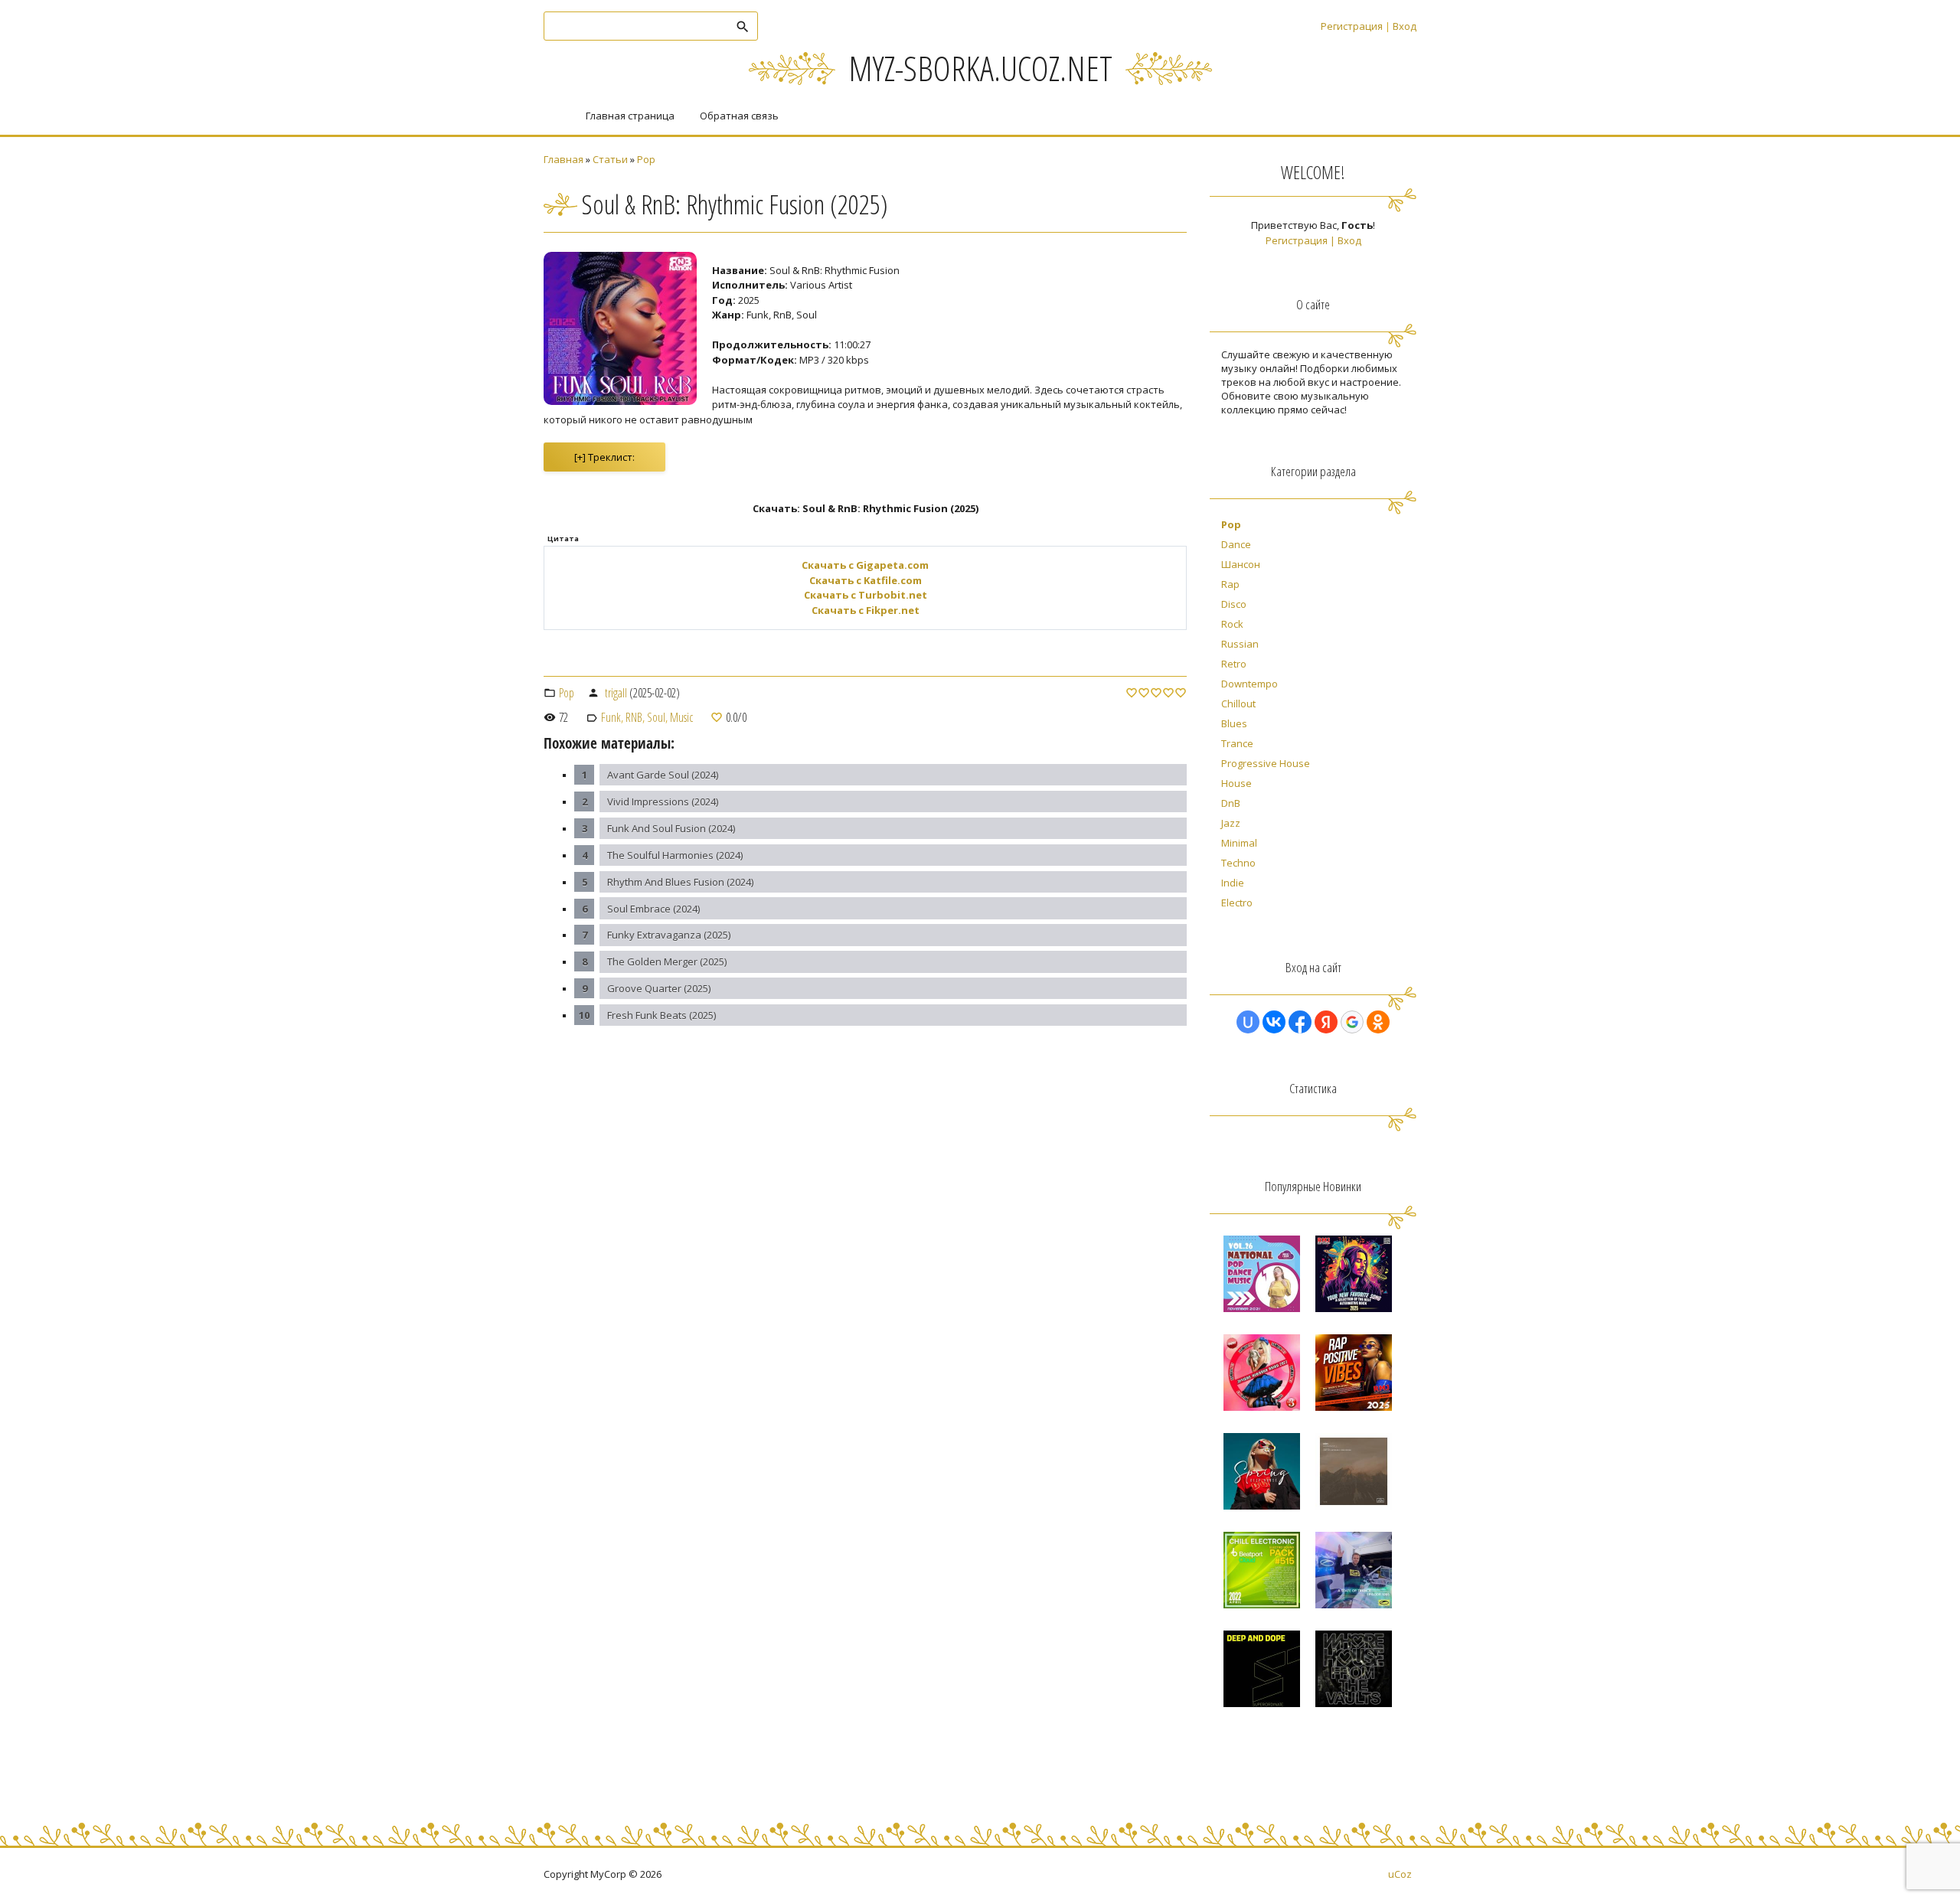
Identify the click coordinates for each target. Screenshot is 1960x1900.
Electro (1237, 903)
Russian (1240, 644)
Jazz (1231, 823)
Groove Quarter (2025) (659, 988)
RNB (634, 717)
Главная (563, 159)
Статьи (610, 159)
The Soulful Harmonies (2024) (675, 855)
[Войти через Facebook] (1300, 1022)
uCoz (1400, 1874)
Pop (646, 159)
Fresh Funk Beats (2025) (661, 1015)
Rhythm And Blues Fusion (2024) (680, 882)
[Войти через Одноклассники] (1378, 1022)
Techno (1238, 863)
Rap (1230, 584)
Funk (611, 717)
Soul (656, 717)
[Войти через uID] (1248, 1022)
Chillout (1238, 704)
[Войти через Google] (1352, 1022)
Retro (1234, 664)
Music (681, 717)
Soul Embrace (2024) (653, 909)
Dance (1236, 544)
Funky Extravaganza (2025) (669, 935)
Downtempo (1249, 684)
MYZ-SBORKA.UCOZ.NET (980, 68)
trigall (616, 693)
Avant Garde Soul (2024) (663, 775)
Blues (1234, 723)
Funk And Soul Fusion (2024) (671, 828)
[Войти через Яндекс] (1326, 1022)
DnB (1231, 803)
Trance (1237, 743)
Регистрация (1352, 26)
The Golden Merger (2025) (667, 961)
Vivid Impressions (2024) (663, 801)
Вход (1405, 26)
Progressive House (1266, 763)
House (1236, 783)
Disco (1234, 604)
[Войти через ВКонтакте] (1274, 1022)
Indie (1233, 883)
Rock (1232, 624)
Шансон (1241, 564)
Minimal (1239, 843)
